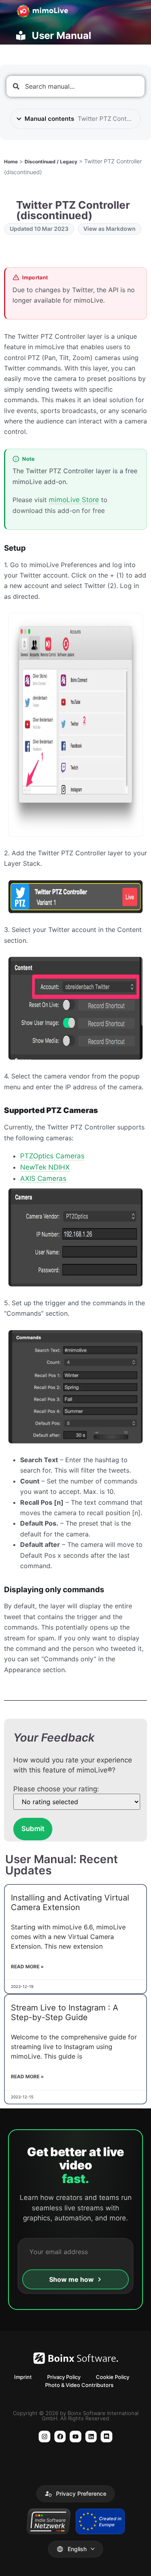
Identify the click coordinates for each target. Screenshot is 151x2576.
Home (11, 162)
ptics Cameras (52, 1156)
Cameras (43, 1178)
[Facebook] (60, 2437)
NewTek (45, 1167)
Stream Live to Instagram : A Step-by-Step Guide (65, 2012)
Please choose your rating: (56, 1789)
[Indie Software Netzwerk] (49, 2521)
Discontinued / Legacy (51, 162)
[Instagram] (44, 2437)
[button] (75, 2494)
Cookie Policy (113, 2377)
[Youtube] (75, 2437)
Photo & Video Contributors (79, 2385)
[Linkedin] (91, 2437)
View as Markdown (110, 229)
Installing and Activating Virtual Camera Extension (70, 1902)
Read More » (27, 1967)
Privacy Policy (64, 2377)
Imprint (23, 2377)
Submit (33, 1829)
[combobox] (75, 86)
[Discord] (107, 2437)
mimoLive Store (74, 500)
